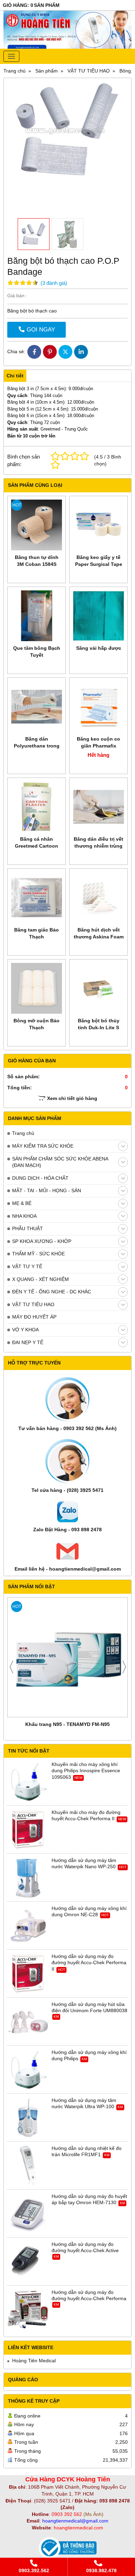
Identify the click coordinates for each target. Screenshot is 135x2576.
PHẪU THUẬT (28, 1228)
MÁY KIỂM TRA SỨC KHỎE (43, 1146)
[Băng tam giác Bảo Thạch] (37, 898)
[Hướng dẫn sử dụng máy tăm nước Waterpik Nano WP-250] (28, 1878)
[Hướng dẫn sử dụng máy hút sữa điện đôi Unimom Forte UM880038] (28, 2022)
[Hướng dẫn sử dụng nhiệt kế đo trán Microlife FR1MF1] (28, 2166)
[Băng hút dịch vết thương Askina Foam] (98, 898)
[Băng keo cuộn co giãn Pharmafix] (98, 707)
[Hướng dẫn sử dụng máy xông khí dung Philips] (28, 2070)
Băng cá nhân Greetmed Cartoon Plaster (37, 846)
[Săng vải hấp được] (98, 616)
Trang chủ (23, 1133)
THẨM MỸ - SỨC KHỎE (38, 1254)
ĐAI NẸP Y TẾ (28, 1342)
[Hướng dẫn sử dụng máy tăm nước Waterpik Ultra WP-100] (28, 2118)
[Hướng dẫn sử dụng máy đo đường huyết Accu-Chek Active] (28, 2262)
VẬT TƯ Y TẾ (27, 1266)
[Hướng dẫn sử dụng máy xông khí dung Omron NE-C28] (28, 1926)
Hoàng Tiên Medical (34, 2361)
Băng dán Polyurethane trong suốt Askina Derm (37, 746)
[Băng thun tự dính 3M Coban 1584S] (37, 525)
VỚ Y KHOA (25, 1330)
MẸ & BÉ (22, 1203)
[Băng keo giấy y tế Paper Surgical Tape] (98, 525)
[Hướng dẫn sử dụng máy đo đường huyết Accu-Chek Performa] (28, 2310)
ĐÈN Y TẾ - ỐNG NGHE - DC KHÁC (52, 1292)
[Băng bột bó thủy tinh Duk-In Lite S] (98, 988)
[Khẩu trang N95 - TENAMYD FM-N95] (67, 1657)
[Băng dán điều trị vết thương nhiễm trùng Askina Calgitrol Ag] (98, 807)
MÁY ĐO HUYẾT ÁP (34, 1317)
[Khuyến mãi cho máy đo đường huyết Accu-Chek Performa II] (28, 1830)
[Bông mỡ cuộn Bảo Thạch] (37, 988)
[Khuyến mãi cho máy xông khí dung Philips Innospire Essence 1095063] (28, 1782)
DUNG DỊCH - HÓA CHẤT (40, 1178)
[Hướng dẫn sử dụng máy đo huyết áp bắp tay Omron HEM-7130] (28, 2214)
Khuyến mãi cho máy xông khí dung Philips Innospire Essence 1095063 (86, 1771)
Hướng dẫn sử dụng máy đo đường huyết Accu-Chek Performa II (89, 1962)
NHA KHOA (24, 1216)
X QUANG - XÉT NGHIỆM (40, 1279)
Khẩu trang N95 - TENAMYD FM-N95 (67, 1724)
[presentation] (11, 1667)
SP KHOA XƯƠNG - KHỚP (42, 1241)
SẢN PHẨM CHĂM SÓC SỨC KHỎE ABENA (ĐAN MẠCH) (60, 1162)
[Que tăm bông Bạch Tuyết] (37, 616)
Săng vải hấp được (99, 648)
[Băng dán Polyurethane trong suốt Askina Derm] (37, 707)
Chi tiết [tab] (15, 376)
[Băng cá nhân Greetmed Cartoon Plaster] (37, 807)
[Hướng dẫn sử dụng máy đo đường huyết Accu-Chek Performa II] (28, 1974)
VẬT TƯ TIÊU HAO (33, 1304)
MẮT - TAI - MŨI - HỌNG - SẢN (47, 1190)
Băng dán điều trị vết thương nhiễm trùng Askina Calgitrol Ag (98, 846)
